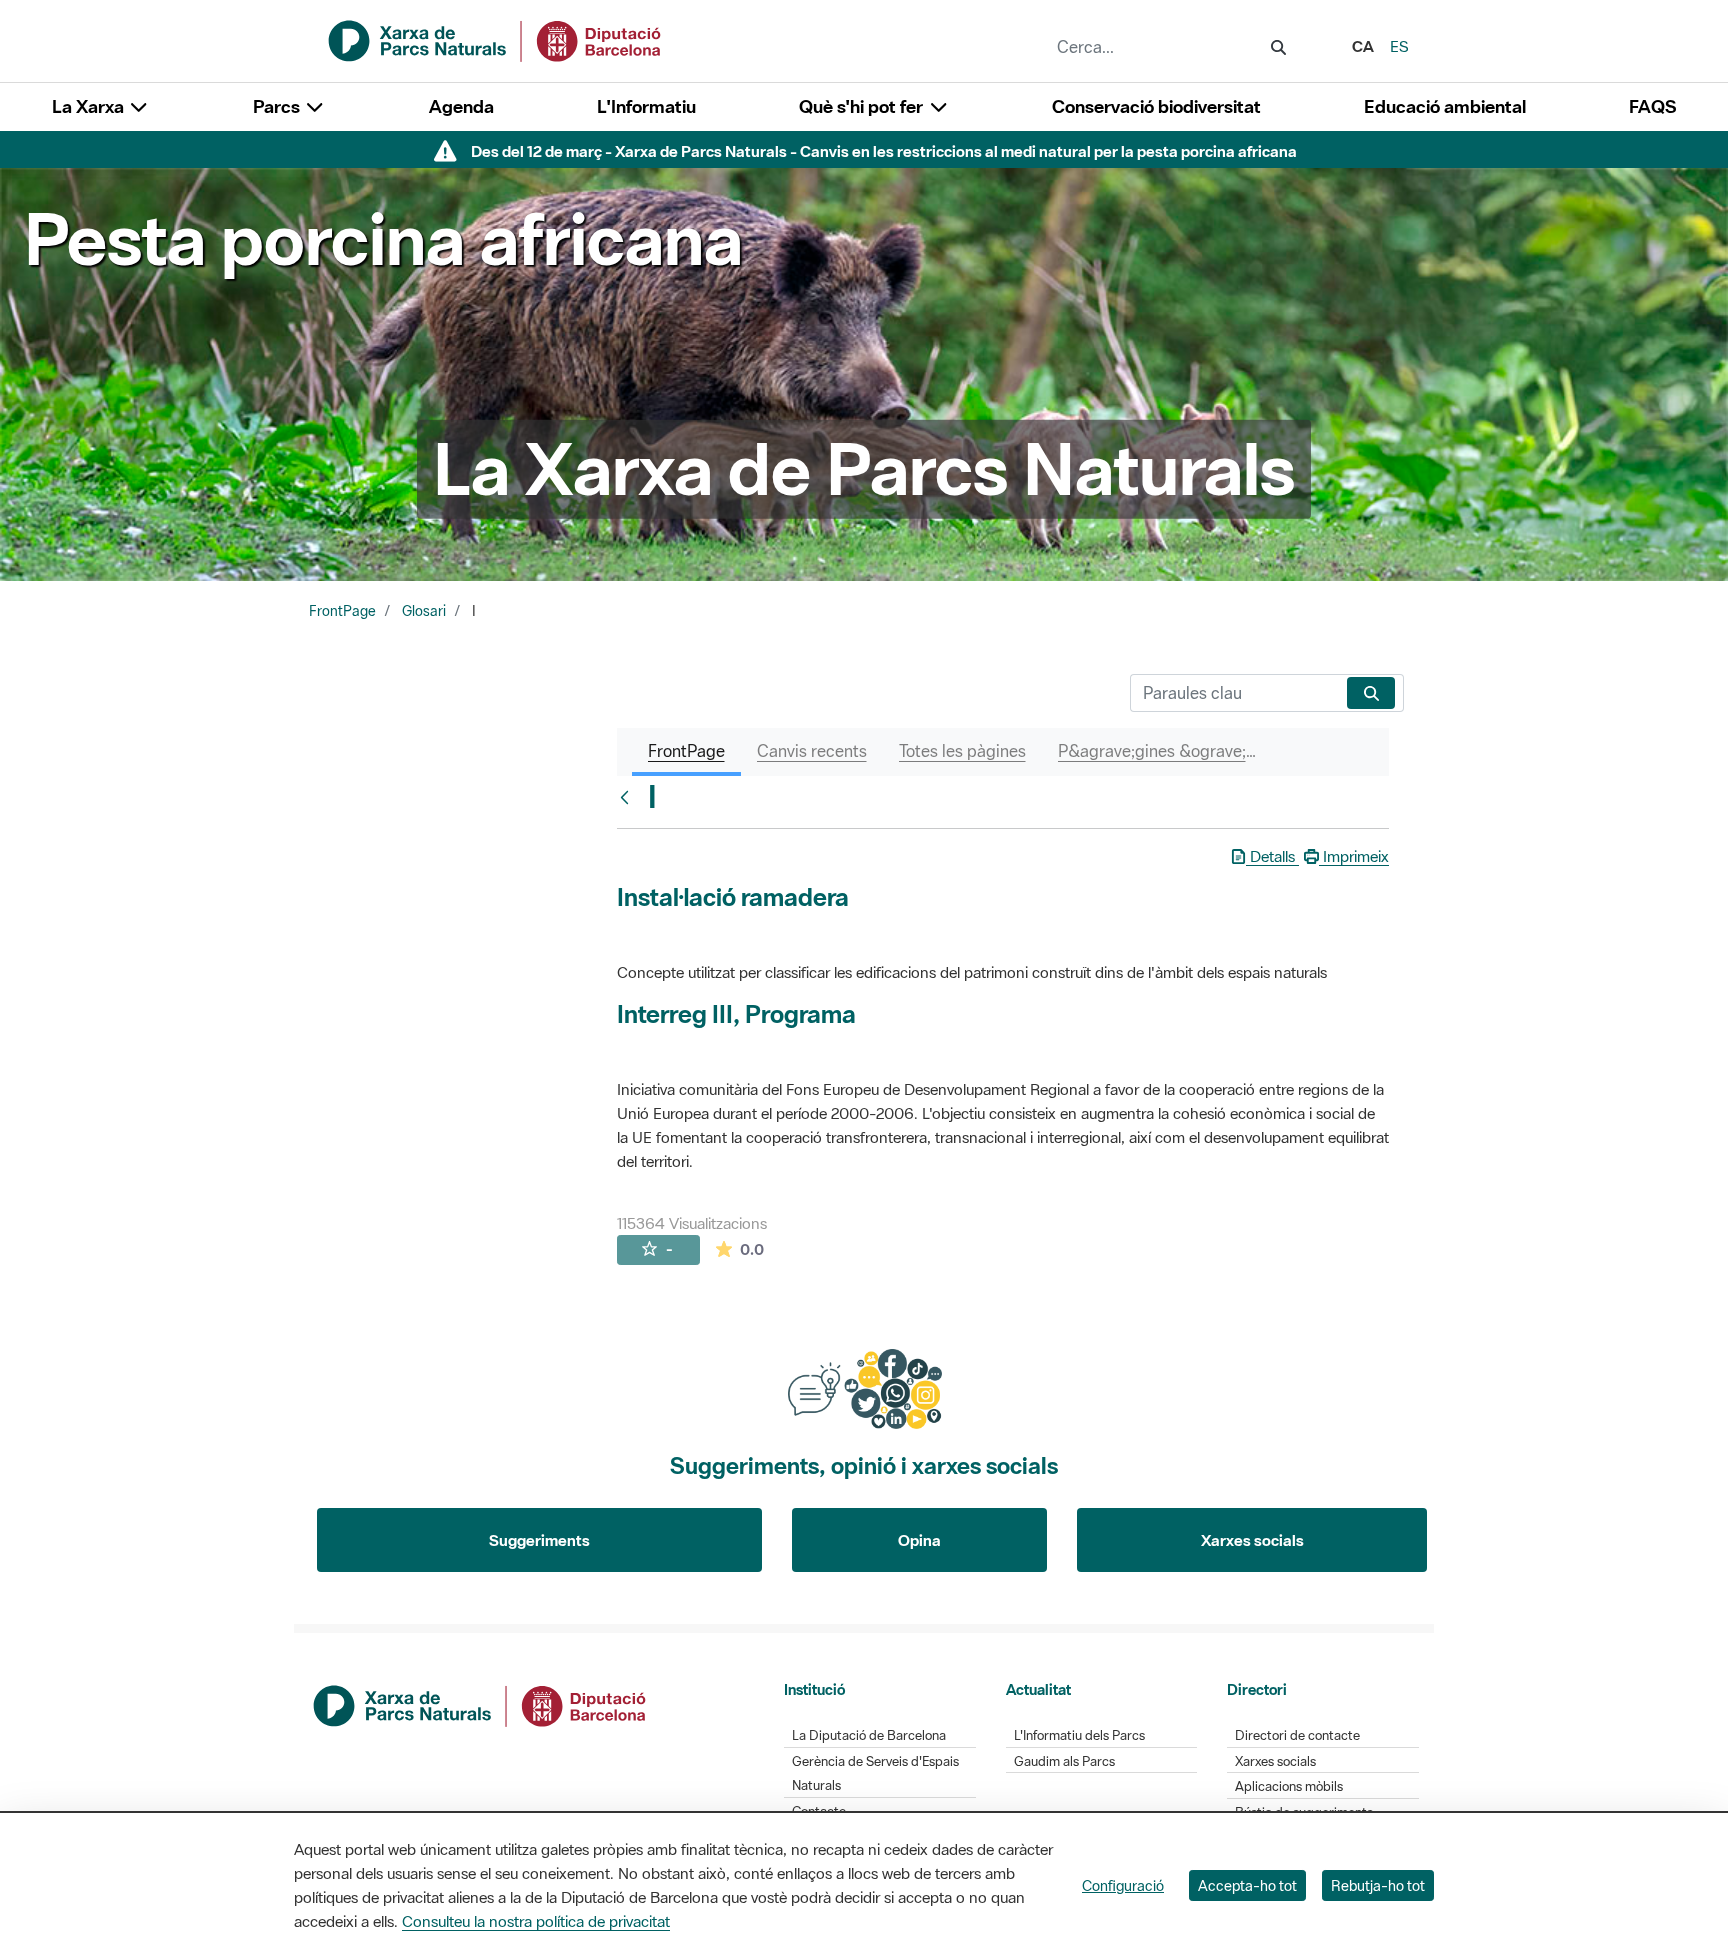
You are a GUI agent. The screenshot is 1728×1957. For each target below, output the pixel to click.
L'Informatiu (646, 106)
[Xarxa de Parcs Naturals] (496, 39)
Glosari (424, 611)
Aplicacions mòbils (1289, 1786)
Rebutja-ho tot (1378, 1885)
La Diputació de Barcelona (869, 1735)
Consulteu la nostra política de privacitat (536, 1921)
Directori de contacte (1297, 1735)
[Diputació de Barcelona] (481, 1704)
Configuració (1123, 1885)
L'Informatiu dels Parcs (1079, 1735)
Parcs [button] (278, 106)
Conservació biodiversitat (1156, 106)
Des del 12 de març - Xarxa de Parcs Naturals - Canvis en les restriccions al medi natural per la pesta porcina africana (884, 151)
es (1399, 46)
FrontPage (342, 611)
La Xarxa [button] (90, 106)
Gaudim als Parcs (1064, 1761)
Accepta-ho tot (1247, 1885)
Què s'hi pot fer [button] (863, 106)
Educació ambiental (1445, 106)
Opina (919, 1540)
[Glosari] (629, 797)
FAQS (1652, 106)
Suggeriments (539, 1540)
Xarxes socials (1252, 1540)
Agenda (461, 106)
